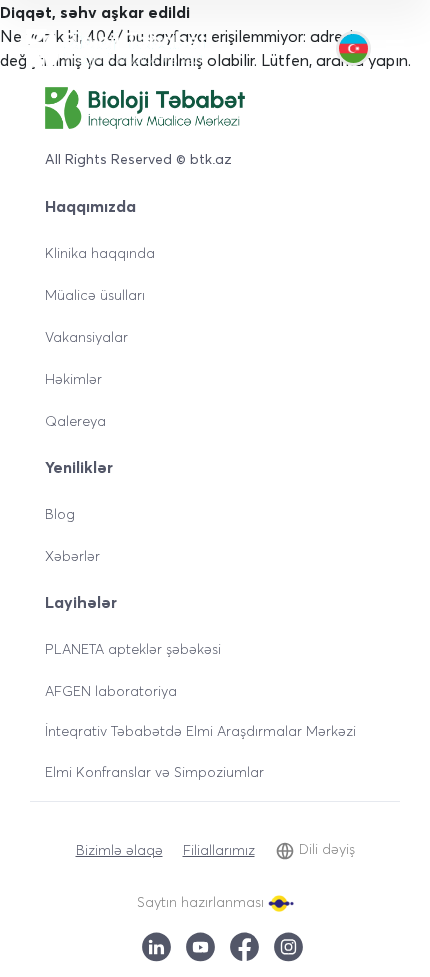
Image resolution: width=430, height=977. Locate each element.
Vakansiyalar (86, 336)
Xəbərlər (72, 555)
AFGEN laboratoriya (111, 690)
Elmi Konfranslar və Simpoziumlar (154, 771)
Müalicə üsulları (95, 294)
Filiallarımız (219, 849)
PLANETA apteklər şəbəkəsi (133, 648)
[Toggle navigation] (395, 48)
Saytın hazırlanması (202, 901)
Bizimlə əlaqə (119, 849)
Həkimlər (73, 378)
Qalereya (75, 420)
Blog (60, 513)
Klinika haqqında (100, 252)
